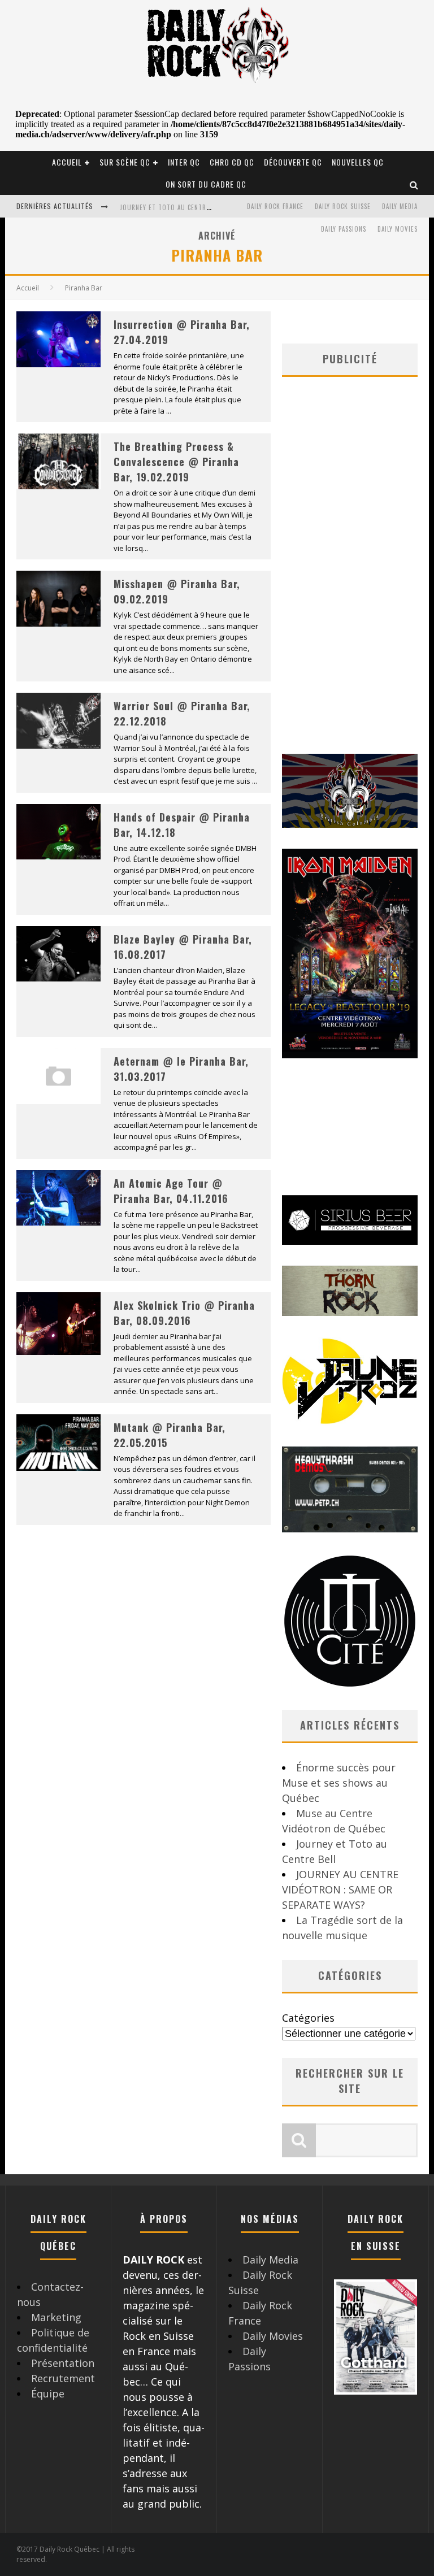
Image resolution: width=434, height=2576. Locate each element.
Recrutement (63, 2378)
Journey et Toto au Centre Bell (172, 207)
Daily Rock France (275, 206)
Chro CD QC (232, 162)
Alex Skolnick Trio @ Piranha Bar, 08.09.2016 (184, 1313)
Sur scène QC (125, 162)
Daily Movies (398, 229)
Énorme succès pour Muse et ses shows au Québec (339, 1783)
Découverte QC (293, 162)
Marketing (56, 2317)
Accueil (67, 162)
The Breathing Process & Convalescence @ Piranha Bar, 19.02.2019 (176, 462)
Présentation (63, 2363)
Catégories (308, 2018)
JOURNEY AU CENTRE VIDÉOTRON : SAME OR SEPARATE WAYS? (340, 1889)
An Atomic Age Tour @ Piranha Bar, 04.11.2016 (171, 1191)
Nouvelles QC (358, 162)
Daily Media (400, 206)
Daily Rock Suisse (343, 206)
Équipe (48, 2393)
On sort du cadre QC (206, 184)
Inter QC (184, 162)
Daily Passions (344, 229)
